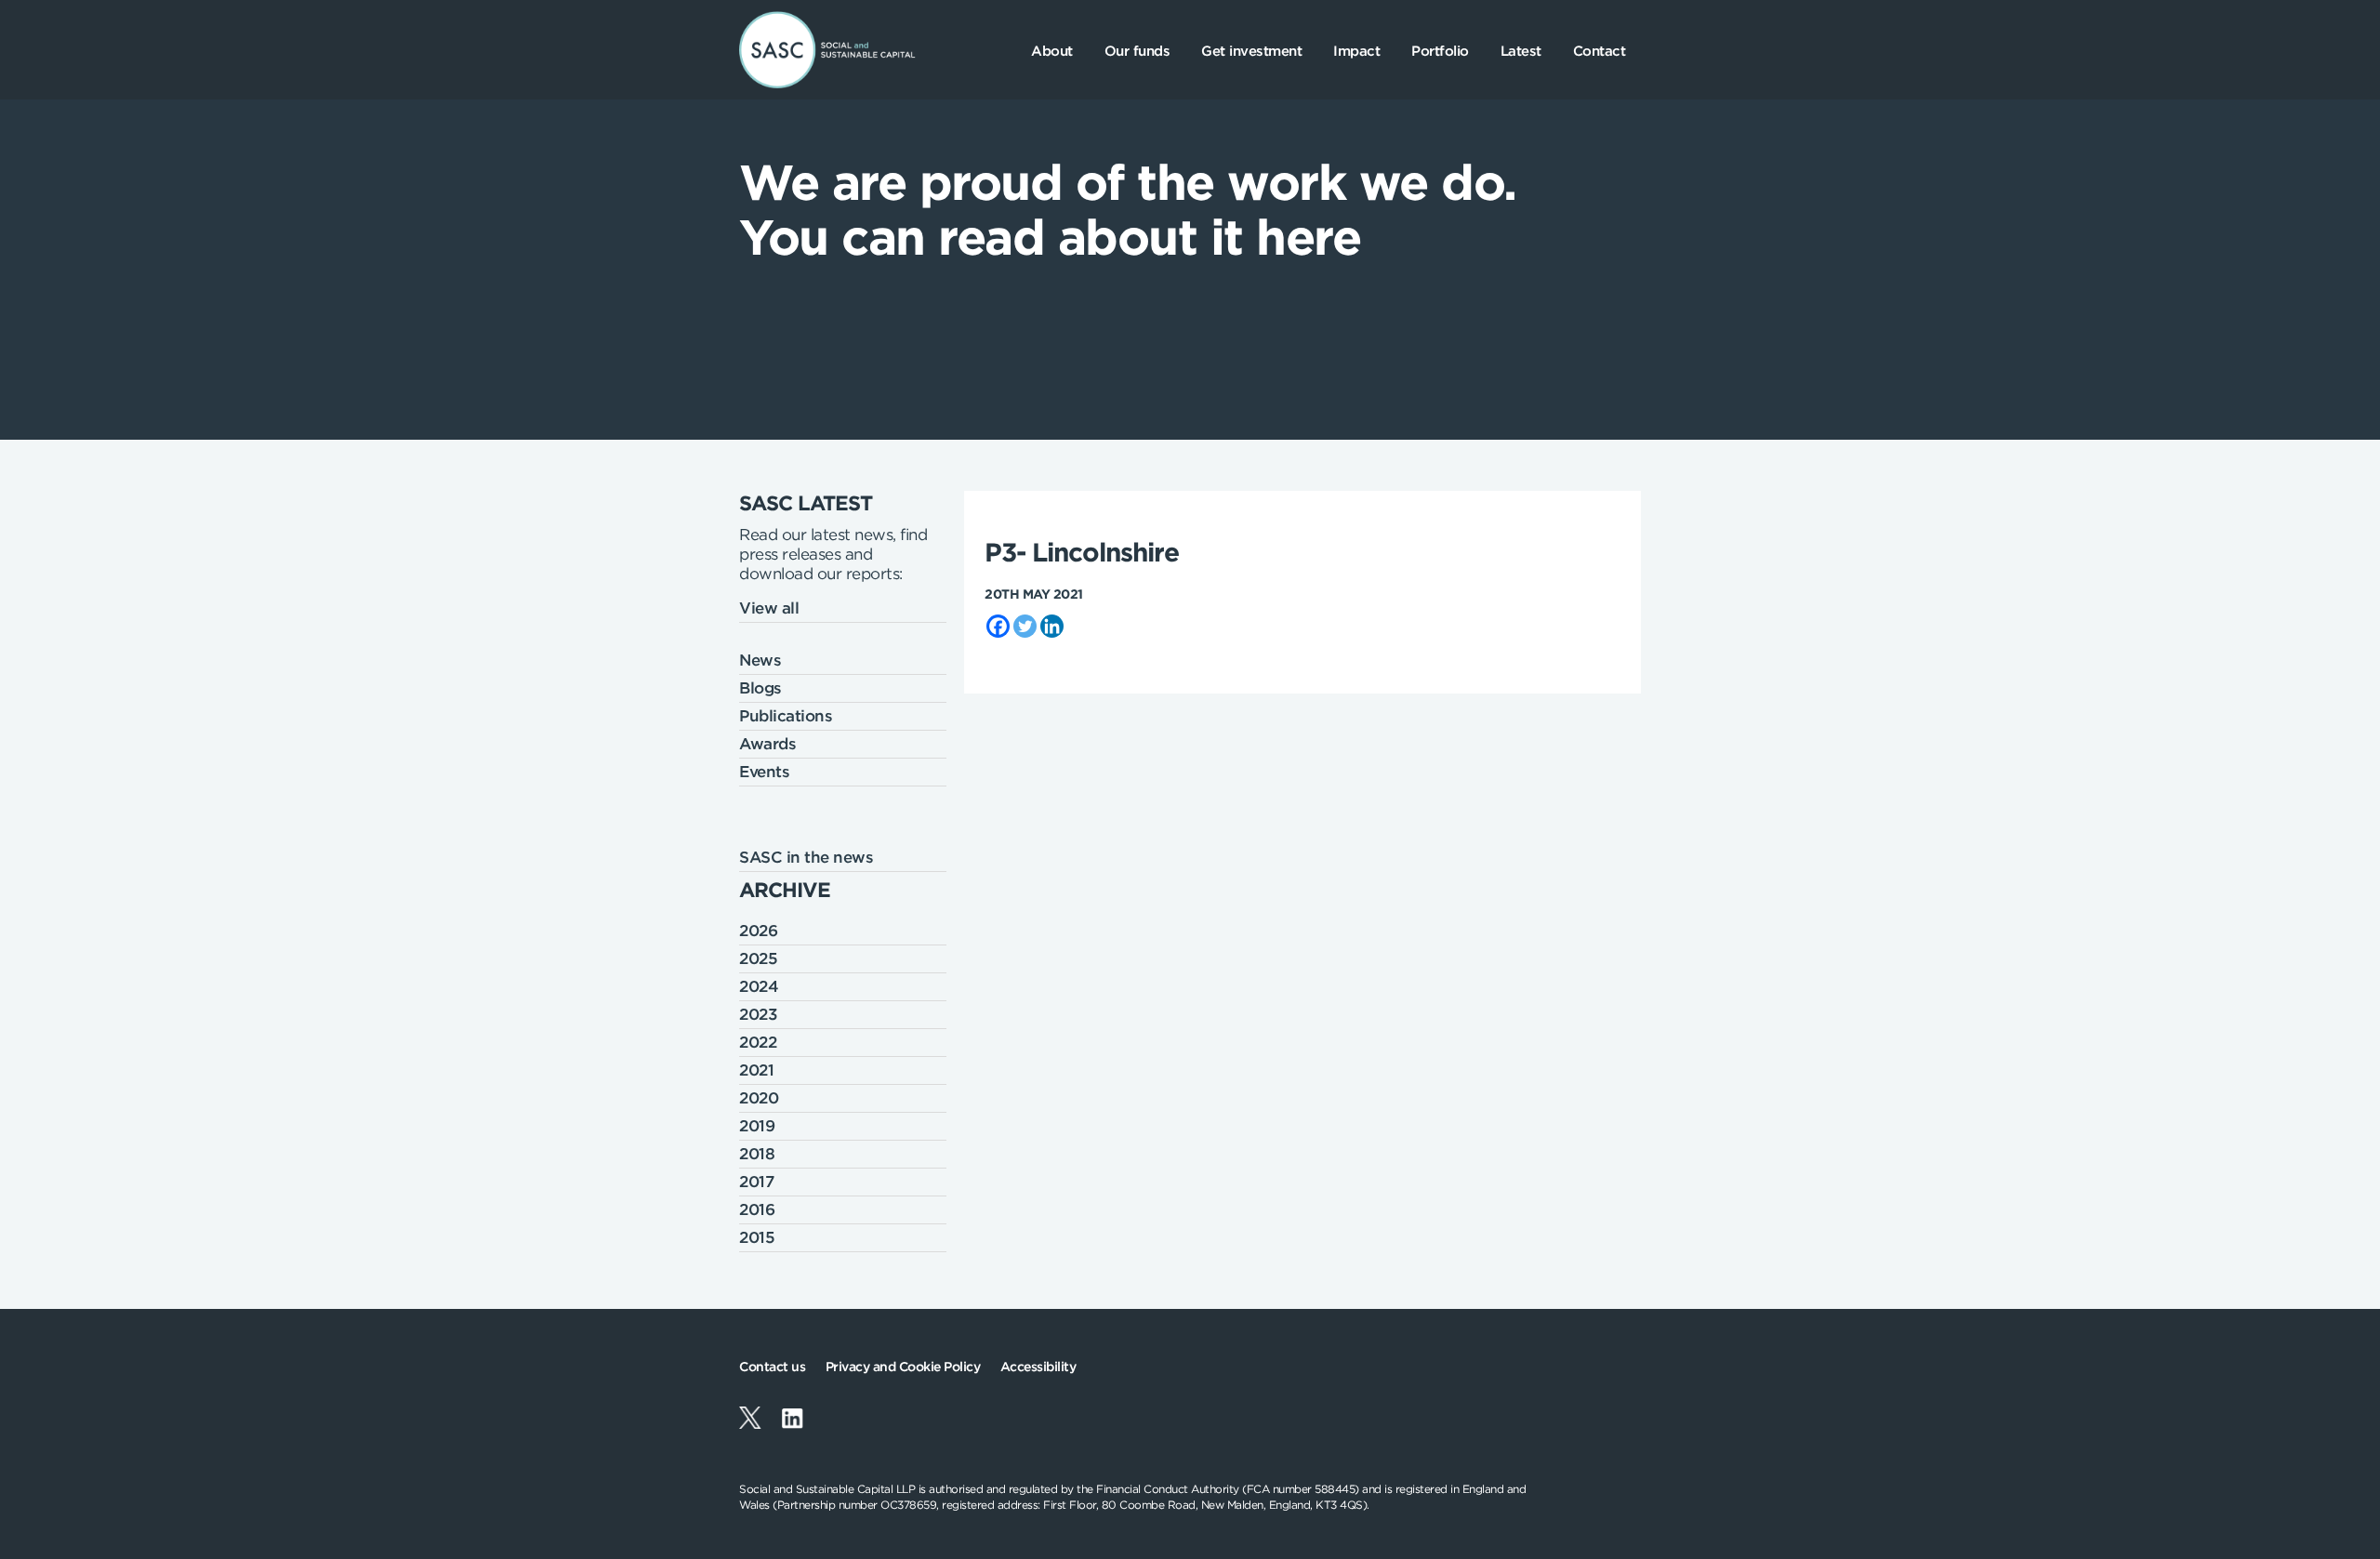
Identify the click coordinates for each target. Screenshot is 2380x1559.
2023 (758, 1014)
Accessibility (1038, 1367)
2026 (758, 931)
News (760, 660)
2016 (757, 1209)
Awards (767, 744)
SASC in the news (806, 857)
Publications (786, 716)
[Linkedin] (1052, 626)
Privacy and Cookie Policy (903, 1367)
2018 (757, 1154)
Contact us (772, 1367)
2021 (756, 1070)
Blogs (760, 688)
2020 (759, 1098)
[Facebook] (998, 626)
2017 (756, 1182)
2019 (757, 1126)
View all (769, 608)
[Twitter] (1025, 626)
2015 (757, 1237)
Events (764, 772)
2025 (758, 958)
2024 (759, 986)
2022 (758, 1042)
